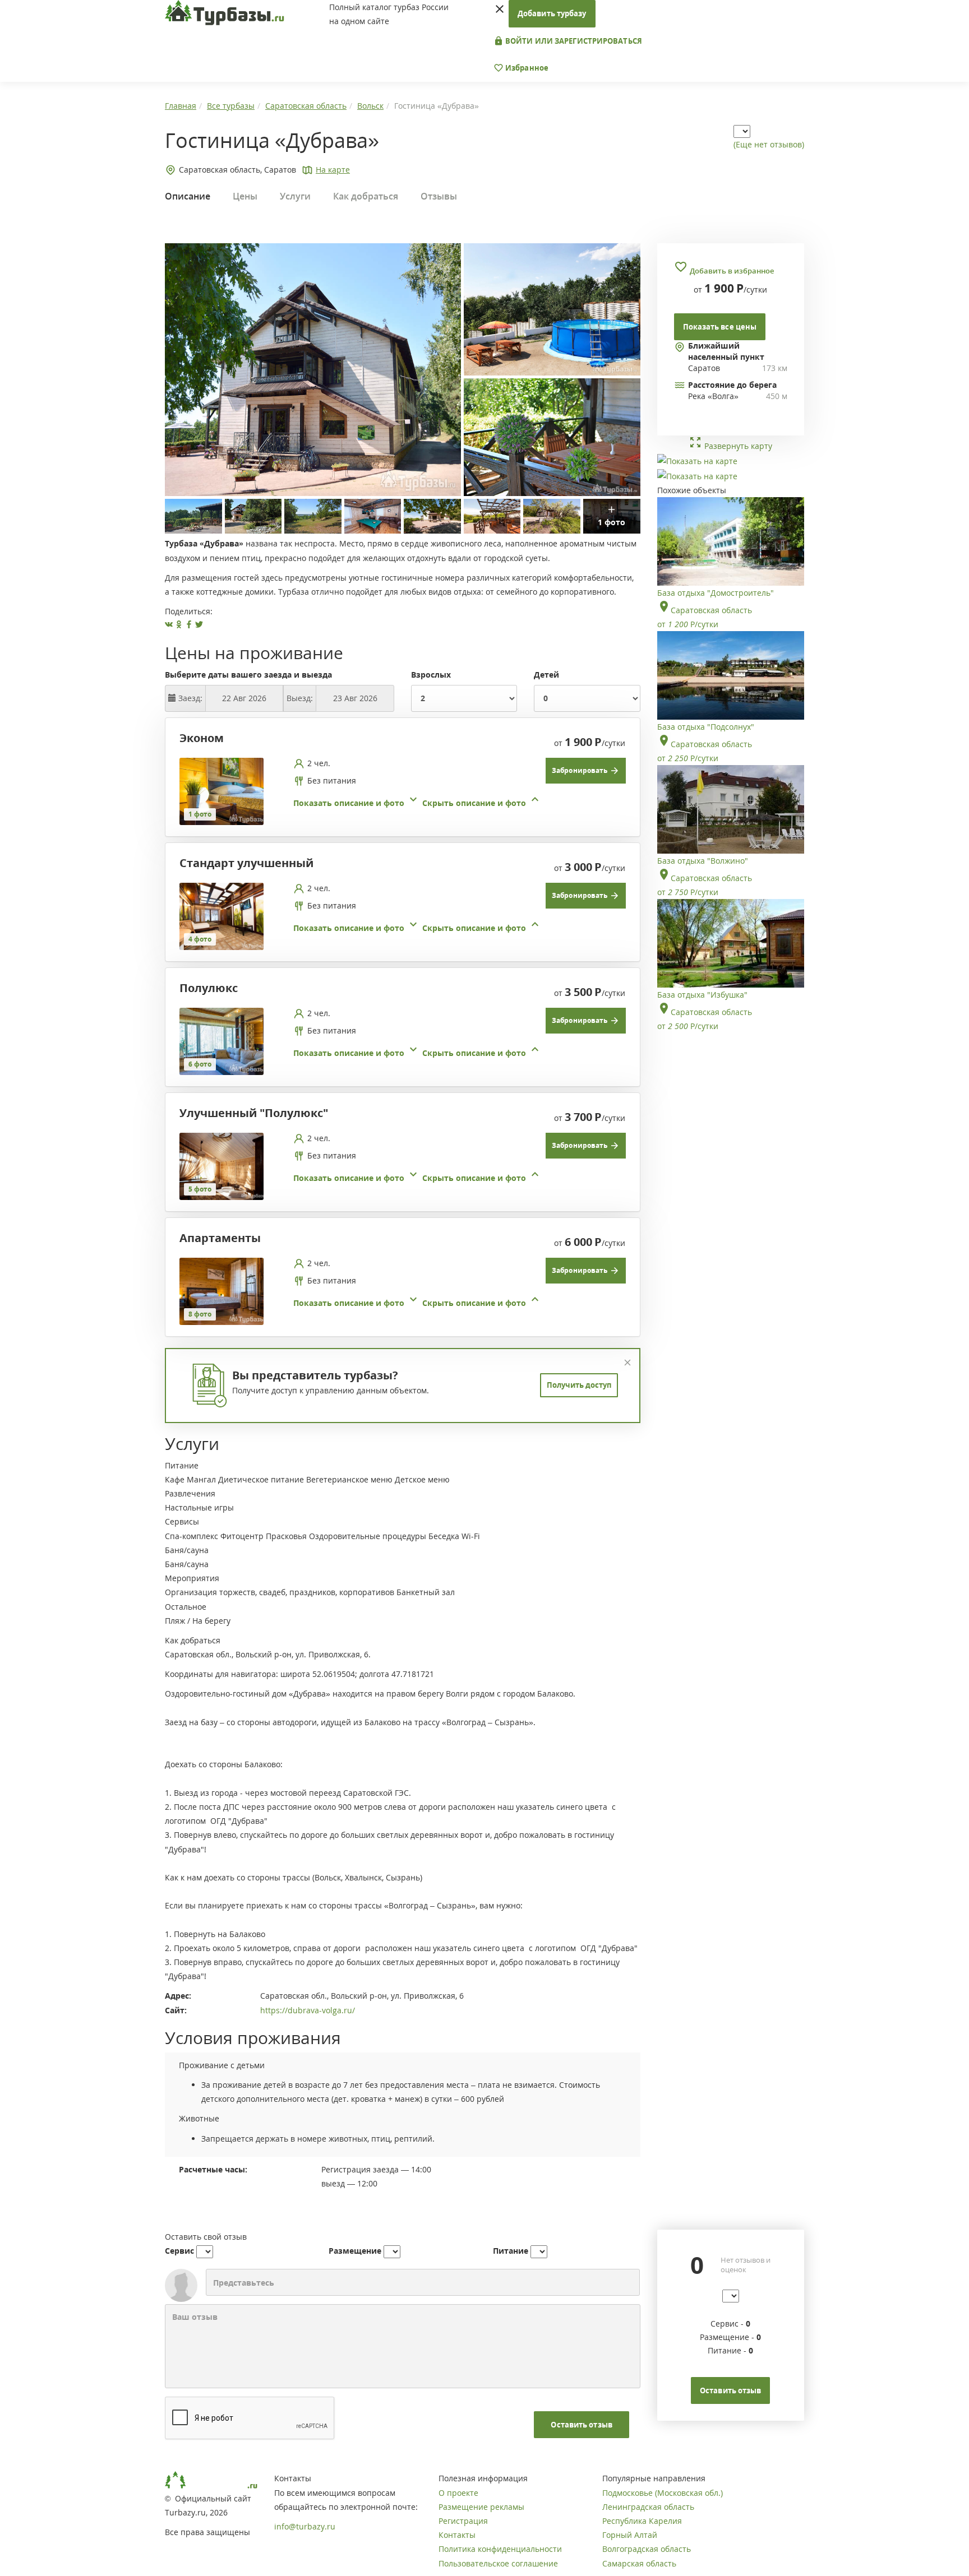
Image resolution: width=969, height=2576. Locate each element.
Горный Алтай (630, 2535)
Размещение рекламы (481, 2507)
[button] (417, 803)
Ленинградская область (648, 2507)
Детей (546, 675)
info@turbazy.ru (305, 2526)
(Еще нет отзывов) (769, 144)
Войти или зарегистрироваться (573, 41)
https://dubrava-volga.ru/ (308, 2010)
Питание (511, 2251)
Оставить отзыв (581, 2425)
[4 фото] (222, 915)
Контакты (457, 2535)
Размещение (355, 2251)
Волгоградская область (647, 2549)
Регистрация (463, 2521)
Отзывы (439, 196)
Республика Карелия (642, 2521)
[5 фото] (222, 1165)
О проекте (458, 2493)
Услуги (295, 196)
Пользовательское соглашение (498, 2563)
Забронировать (580, 770)
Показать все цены (720, 327)
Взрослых (431, 675)
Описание (188, 196)
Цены (245, 196)
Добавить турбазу (552, 13)
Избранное (526, 68)
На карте (333, 170)
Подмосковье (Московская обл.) (663, 2493)
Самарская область (639, 2563)
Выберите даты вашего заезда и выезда (248, 675)
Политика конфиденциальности (500, 2549)
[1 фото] (222, 790)
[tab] (398, 791)
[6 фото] (222, 1040)
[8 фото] (222, 1290)
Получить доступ (579, 1385)
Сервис (179, 2251)
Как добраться (366, 196)
